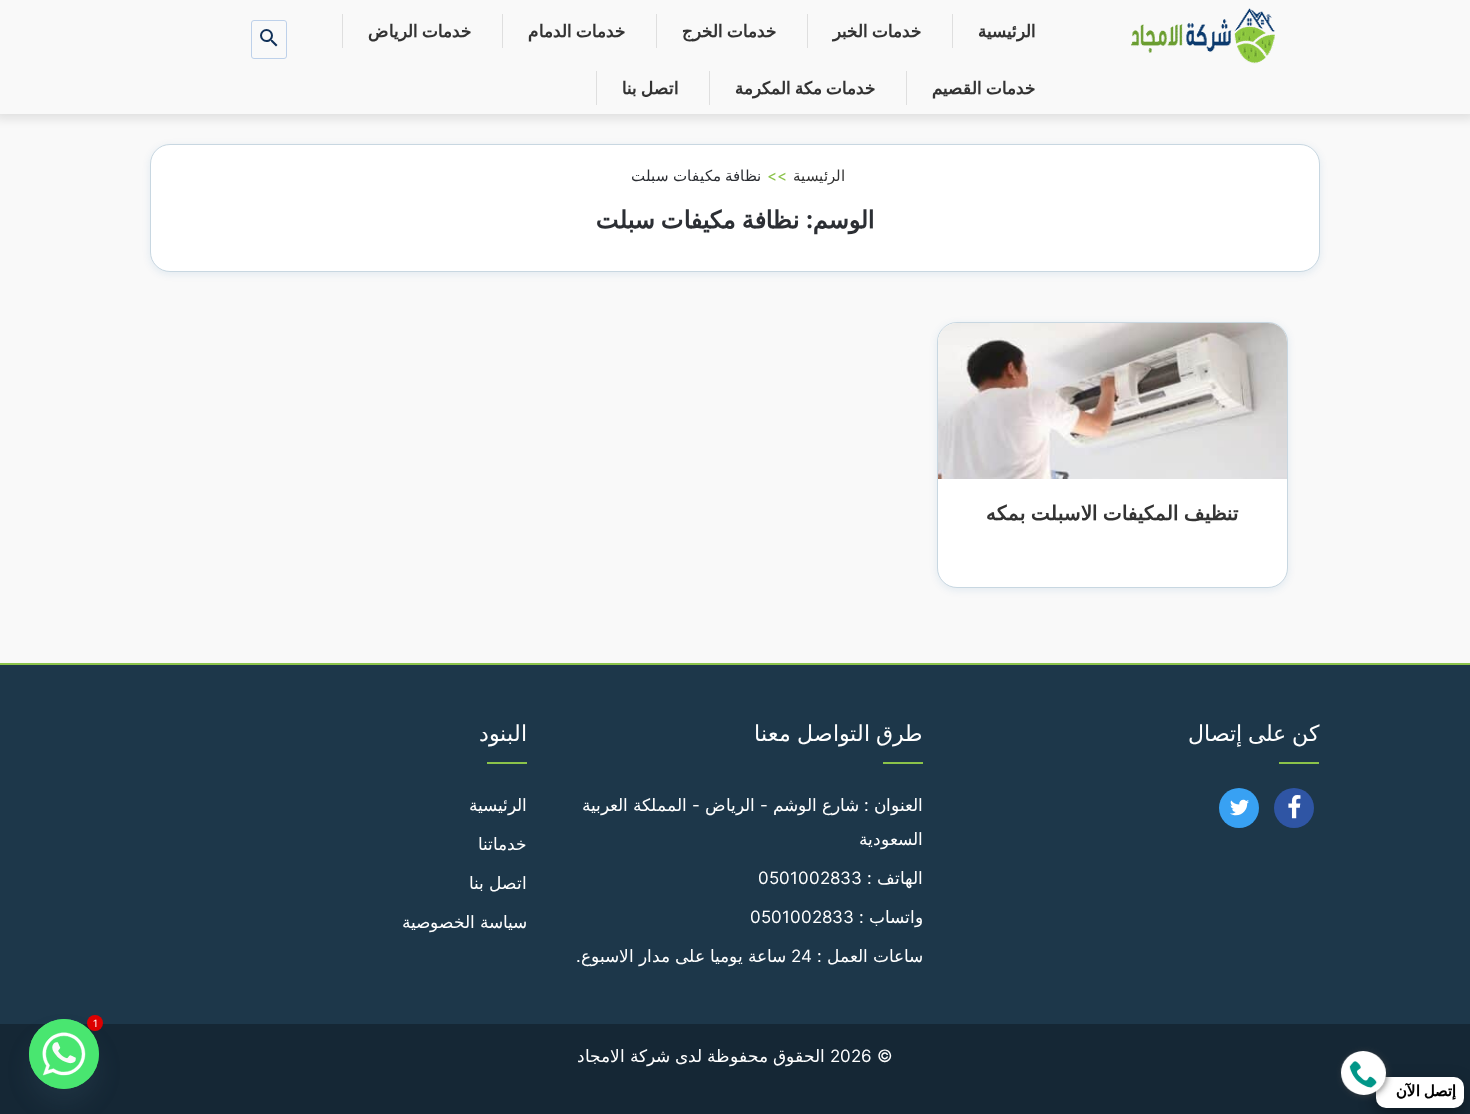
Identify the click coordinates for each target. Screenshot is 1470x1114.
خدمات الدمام (577, 31)
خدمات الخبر (877, 31)
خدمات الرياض (420, 31)
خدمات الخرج (729, 31)
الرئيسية (1007, 31)
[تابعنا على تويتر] (1239, 814)
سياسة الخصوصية (464, 922)
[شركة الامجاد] (1203, 37)
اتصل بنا (650, 88)
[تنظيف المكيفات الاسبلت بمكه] (1112, 399)
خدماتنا (502, 844)
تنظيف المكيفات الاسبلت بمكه (1112, 513)
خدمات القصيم (984, 88)
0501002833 (810, 878)
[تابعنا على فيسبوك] (1294, 814)
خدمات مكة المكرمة (805, 88)
